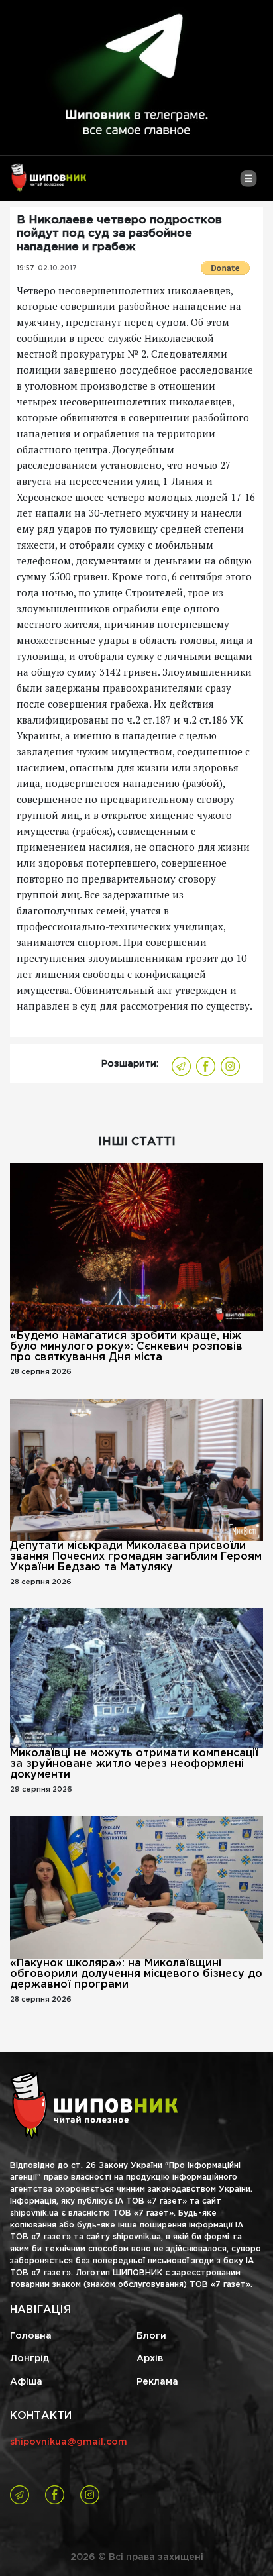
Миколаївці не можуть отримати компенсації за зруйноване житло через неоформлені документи (134, 1764)
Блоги (151, 2336)
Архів (150, 2359)
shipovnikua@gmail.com (69, 2442)
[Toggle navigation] (248, 184)
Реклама (157, 2382)
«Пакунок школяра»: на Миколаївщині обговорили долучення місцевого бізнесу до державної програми (136, 1974)
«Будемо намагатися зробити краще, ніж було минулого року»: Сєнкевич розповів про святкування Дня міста (126, 1347)
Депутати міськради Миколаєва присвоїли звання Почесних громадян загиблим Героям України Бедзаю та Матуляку (136, 1557)
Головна (31, 2336)
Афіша (26, 2382)
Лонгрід (29, 2359)
